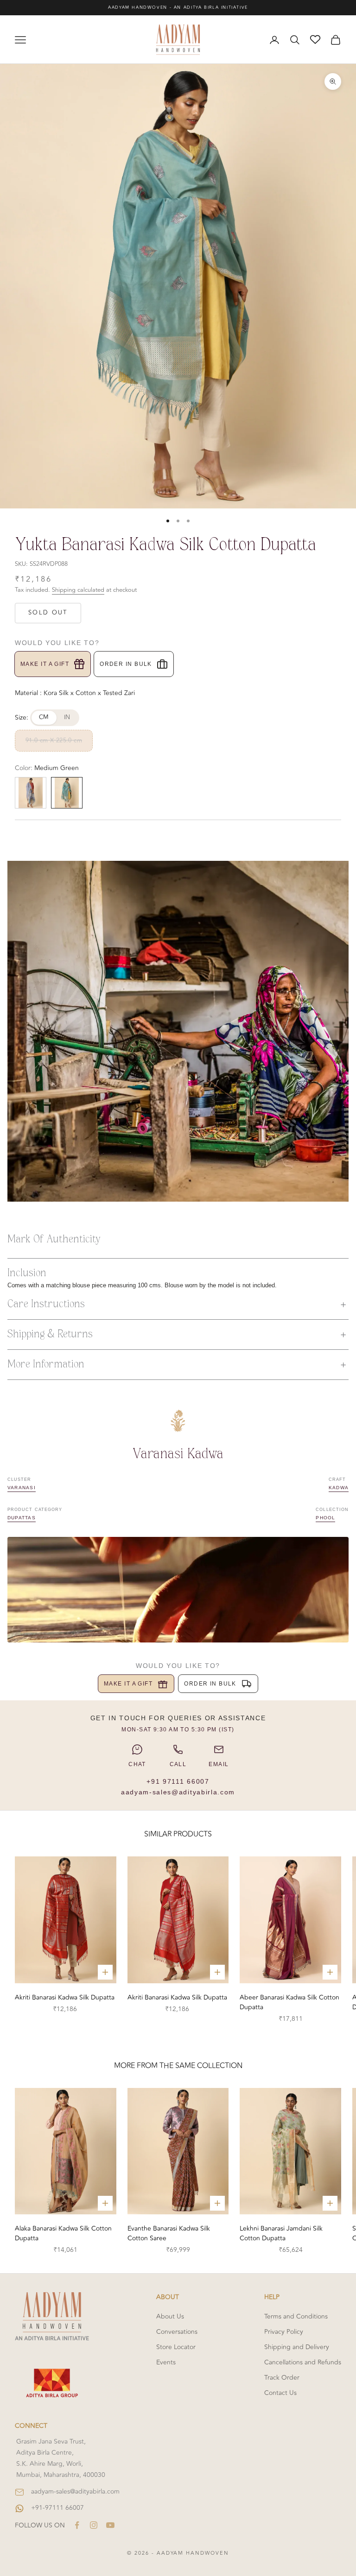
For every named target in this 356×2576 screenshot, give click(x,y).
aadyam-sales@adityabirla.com (178, 1792)
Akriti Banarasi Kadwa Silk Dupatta (65, 1997)
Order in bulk (126, 664)
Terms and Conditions (296, 2316)
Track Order (282, 2378)
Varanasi (22, 1488)
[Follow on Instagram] (94, 2525)
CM (44, 717)
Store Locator (176, 2347)
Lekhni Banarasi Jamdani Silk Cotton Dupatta (281, 2233)
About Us (170, 2316)
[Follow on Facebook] (77, 2525)
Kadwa (339, 1488)
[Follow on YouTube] (110, 2525)
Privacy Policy (284, 2332)
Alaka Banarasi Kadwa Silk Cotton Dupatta (63, 2233)
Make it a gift (45, 664)
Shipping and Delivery (297, 2347)
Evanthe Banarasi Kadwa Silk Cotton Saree (169, 2233)
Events (166, 2362)
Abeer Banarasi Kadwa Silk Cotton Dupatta (289, 2002)
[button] (178, 1304)
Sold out (48, 613)
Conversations (177, 2332)
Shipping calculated (78, 590)
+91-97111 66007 (57, 2508)
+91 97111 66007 (178, 1781)
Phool (325, 1518)
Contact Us (280, 2393)
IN (67, 717)
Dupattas (22, 1518)
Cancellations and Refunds (303, 2362)
